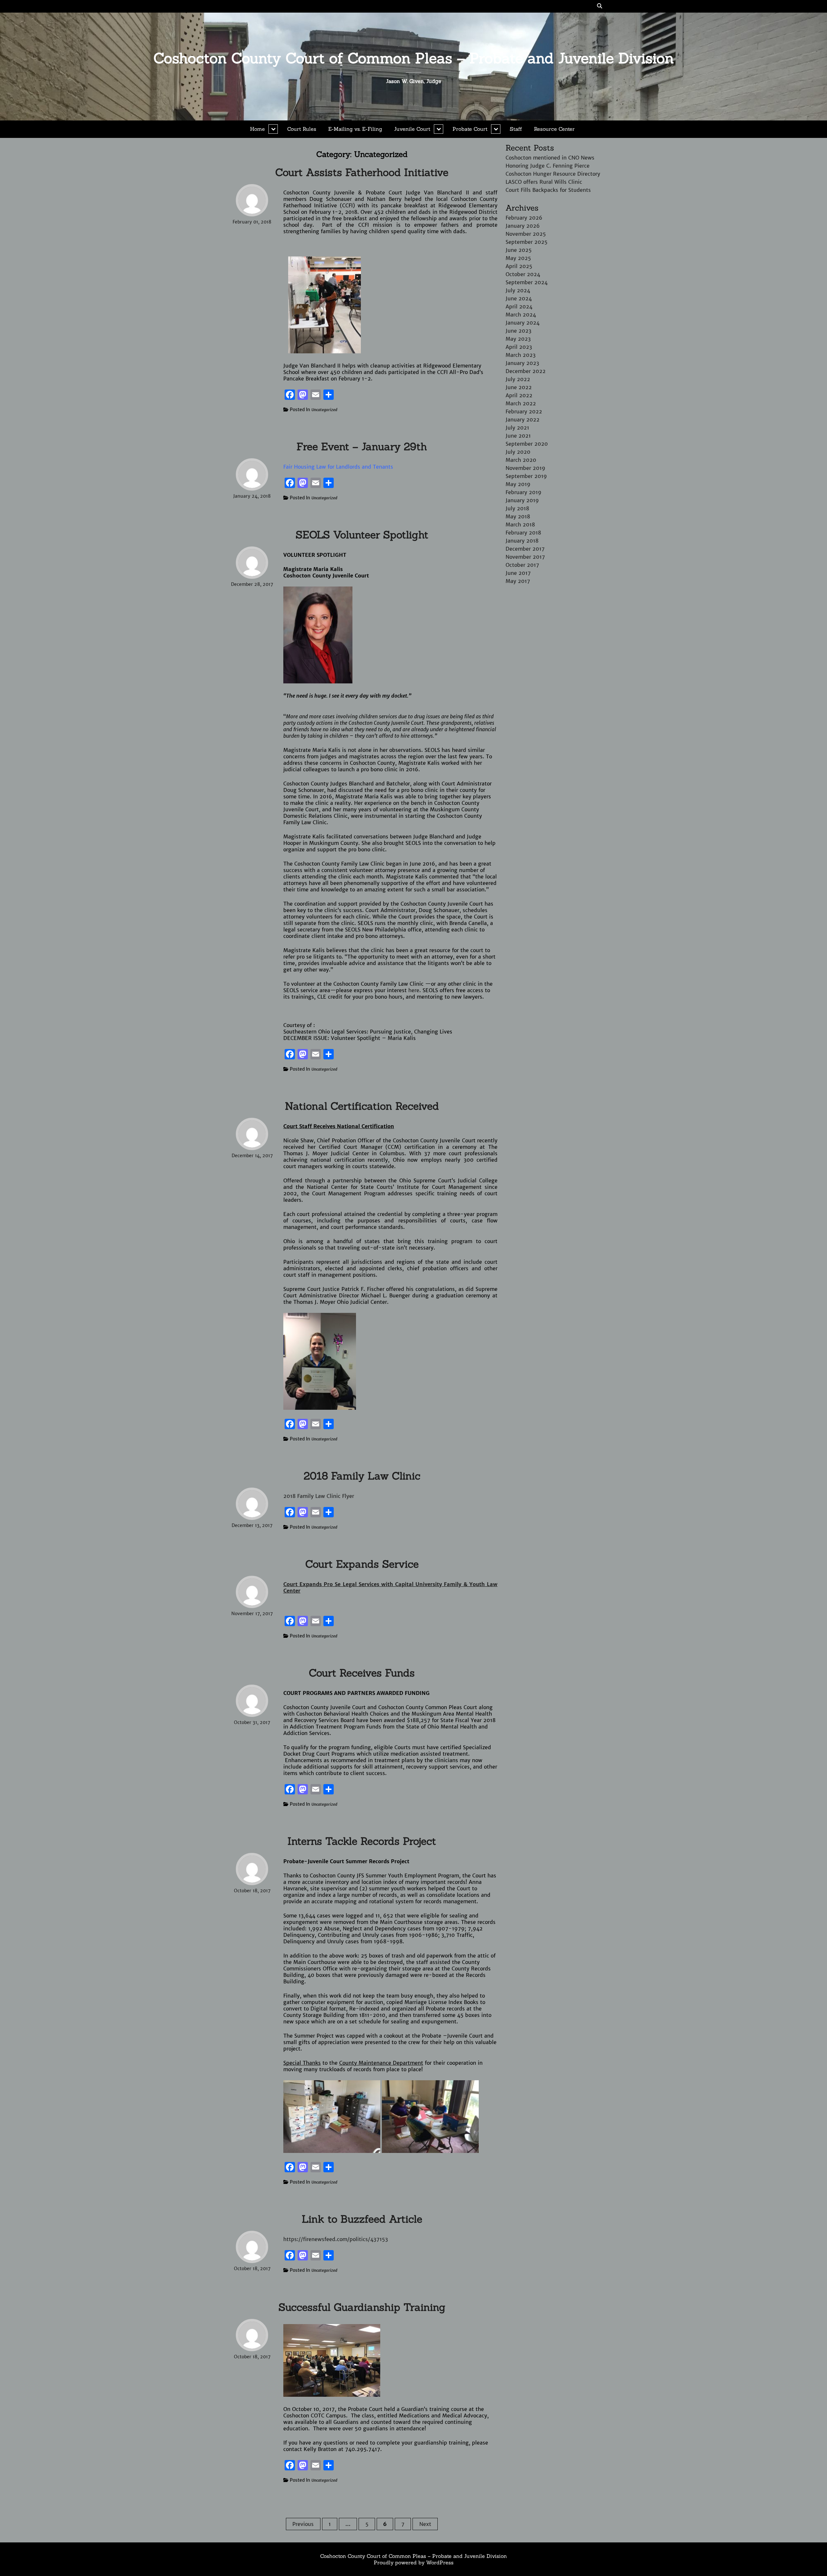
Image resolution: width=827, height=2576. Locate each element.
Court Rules (302, 129)
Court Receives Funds (362, 1673)
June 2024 (519, 298)
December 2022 (526, 371)
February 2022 (524, 411)
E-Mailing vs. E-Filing (355, 129)
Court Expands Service (362, 1564)
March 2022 (521, 403)
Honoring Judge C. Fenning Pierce (548, 166)
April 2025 (519, 266)
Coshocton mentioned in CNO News (550, 158)
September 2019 (526, 476)
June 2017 (518, 573)
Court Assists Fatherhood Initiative (362, 172)
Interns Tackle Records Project (362, 1841)
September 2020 (527, 444)
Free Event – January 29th (362, 447)
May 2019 (518, 484)
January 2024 (523, 323)
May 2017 (518, 581)
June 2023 (518, 331)
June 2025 (519, 250)
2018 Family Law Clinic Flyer (319, 1496)
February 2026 (524, 218)
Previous (303, 2524)
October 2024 (523, 274)
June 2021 (518, 436)
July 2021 (517, 428)
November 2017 (525, 557)
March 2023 (521, 355)
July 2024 (518, 290)
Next (425, 2524)
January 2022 (523, 420)
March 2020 (521, 460)
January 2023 (522, 363)
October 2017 (522, 565)
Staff (516, 129)
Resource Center (554, 129)
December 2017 (525, 549)
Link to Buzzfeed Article (362, 2219)
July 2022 (518, 379)
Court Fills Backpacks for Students (548, 190)
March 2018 (520, 525)
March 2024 (521, 315)
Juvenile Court (412, 129)
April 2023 (519, 347)
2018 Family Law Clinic (362, 1476)
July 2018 (517, 508)
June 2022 (519, 387)
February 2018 (523, 533)
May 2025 (518, 258)
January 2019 (522, 500)
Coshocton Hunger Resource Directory (553, 174)
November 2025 (526, 234)
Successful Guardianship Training (362, 2307)
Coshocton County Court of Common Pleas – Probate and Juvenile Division (414, 58)
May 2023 (518, 339)
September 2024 (527, 282)
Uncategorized (324, 410)
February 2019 (523, 492)
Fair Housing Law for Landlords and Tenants (338, 467)
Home (257, 129)
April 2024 (519, 306)
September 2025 (527, 242)
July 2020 (518, 452)
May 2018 (518, 516)
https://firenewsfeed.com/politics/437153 (336, 2239)
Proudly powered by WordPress (414, 2562)
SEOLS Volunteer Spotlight (362, 535)
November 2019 (525, 468)
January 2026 (523, 226)
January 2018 (522, 541)
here (414, 990)
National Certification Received (362, 1106)
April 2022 (519, 395)
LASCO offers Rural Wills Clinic (544, 182)
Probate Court (470, 129)
